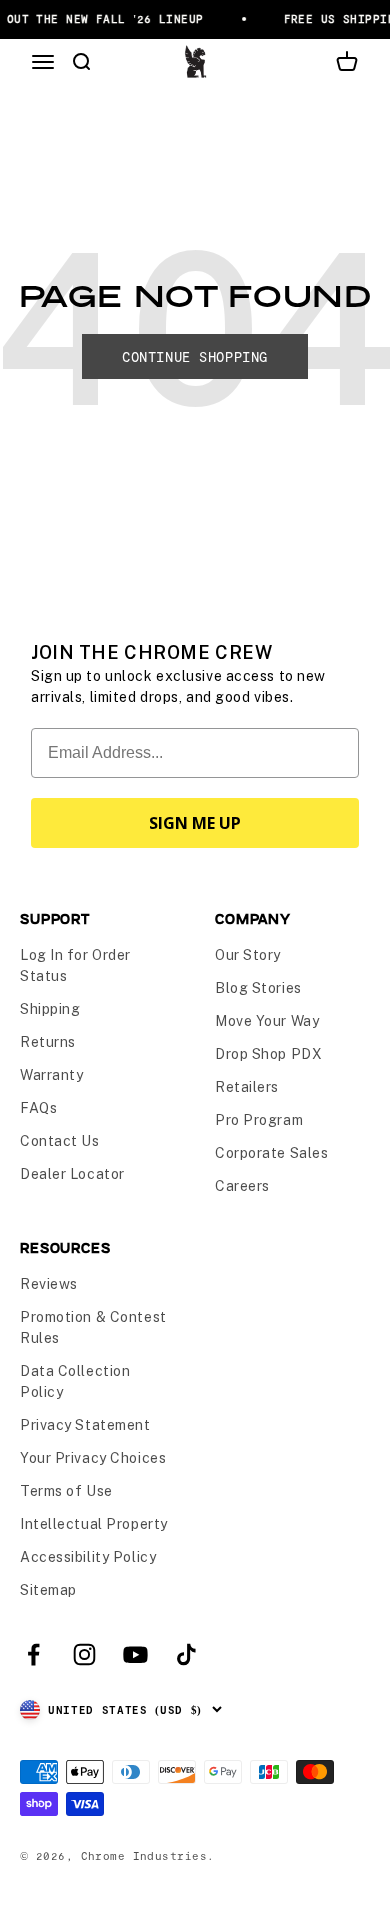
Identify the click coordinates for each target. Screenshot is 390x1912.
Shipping (50, 1009)
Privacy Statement (85, 1425)
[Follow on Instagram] (84, 1654)
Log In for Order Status (75, 965)
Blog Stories (258, 988)
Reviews (49, 1284)
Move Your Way (267, 1021)
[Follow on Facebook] (33, 1654)
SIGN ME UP (195, 823)
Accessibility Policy (88, 1557)
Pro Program (259, 1120)
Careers (242, 1186)
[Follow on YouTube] (135, 1654)
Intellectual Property (94, 1524)
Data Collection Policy (75, 1381)
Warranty (51, 1075)
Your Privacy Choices (93, 1458)
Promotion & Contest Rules (93, 1327)
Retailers (247, 1087)
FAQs (38, 1108)
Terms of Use (66, 1491)
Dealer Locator (72, 1174)
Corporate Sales (271, 1153)
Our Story (248, 955)
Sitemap (48, 1590)
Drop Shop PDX (268, 1054)
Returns (48, 1042)
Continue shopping (195, 356)
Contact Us (60, 1141)
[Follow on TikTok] (186, 1654)
